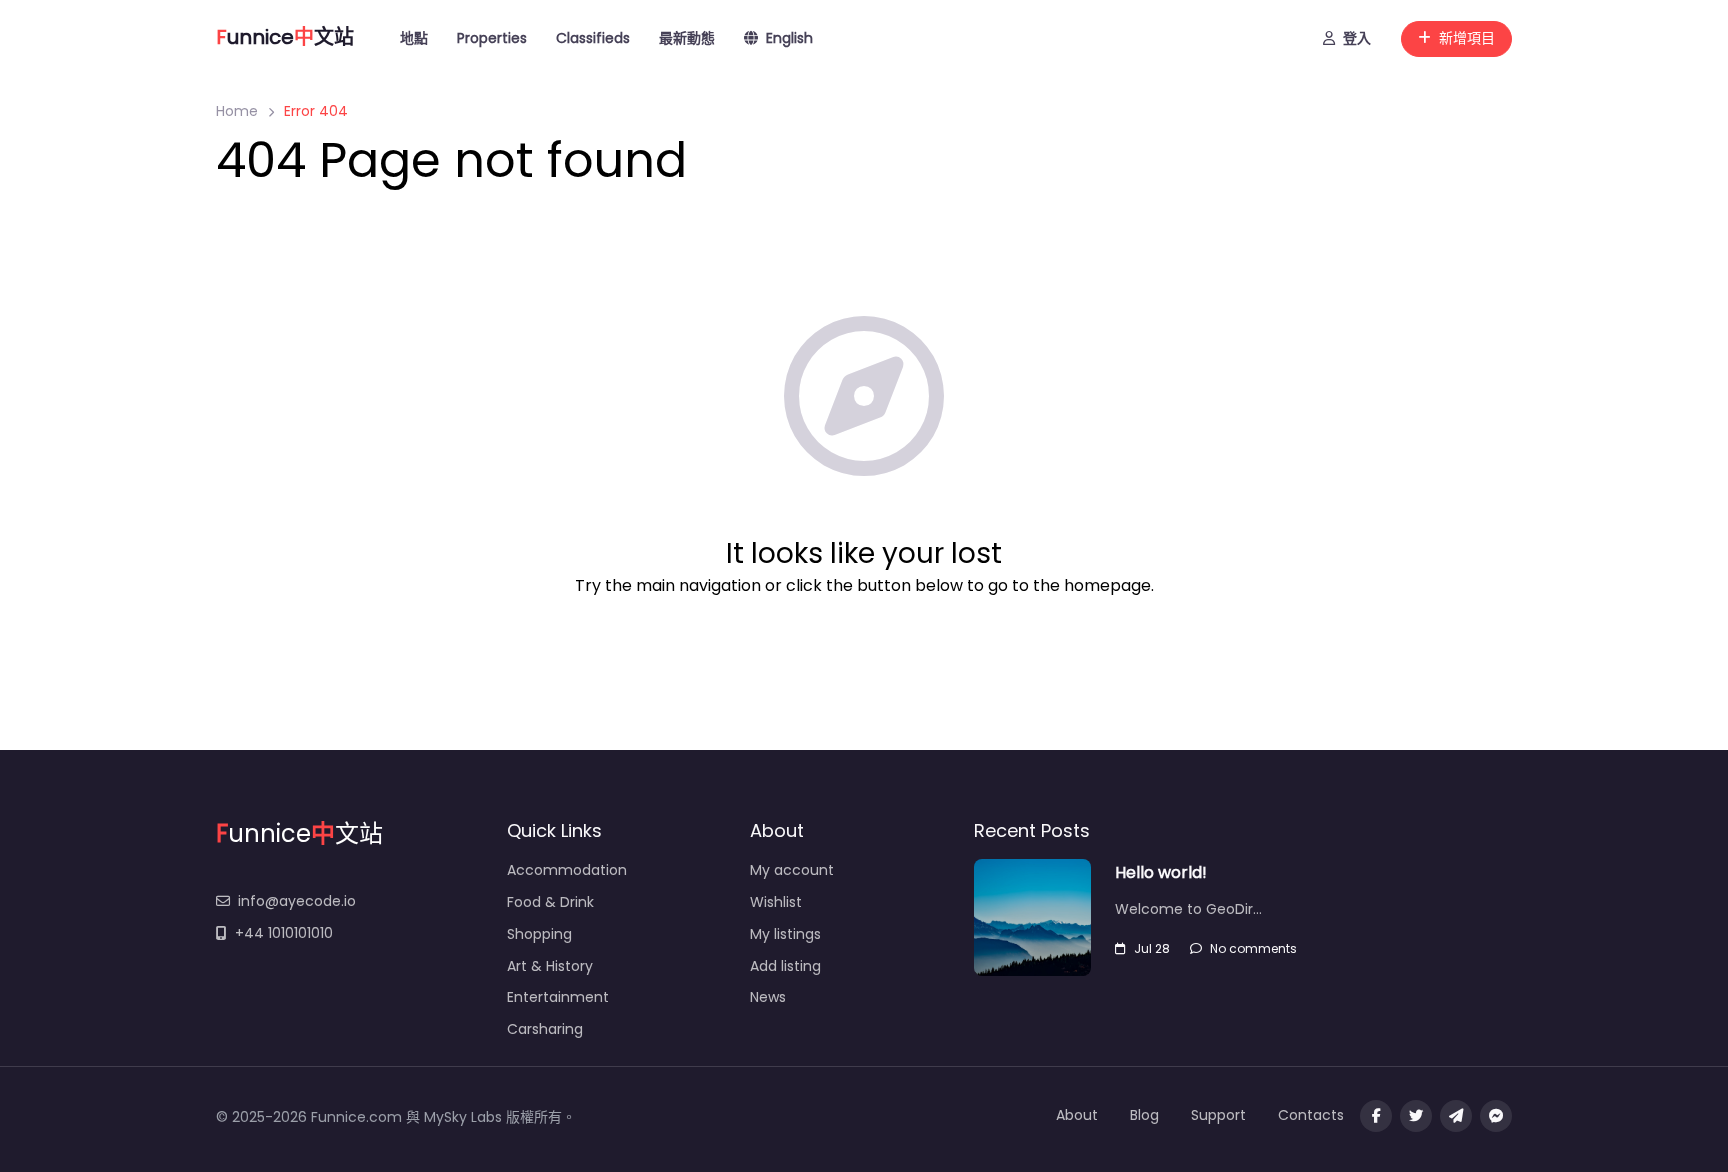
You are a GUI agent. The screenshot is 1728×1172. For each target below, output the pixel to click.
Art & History (550, 966)
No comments (1253, 948)
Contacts (1311, 1115)
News (768, 997)
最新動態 (687, 38)
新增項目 (1467, 38)
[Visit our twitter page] (1416, 1116)
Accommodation (567, 870)
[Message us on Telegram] (1456, 1116)
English (789, 38)
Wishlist (776, 902)
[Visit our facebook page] (1376, 1116)
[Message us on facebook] (1496, 1116)
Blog (1144, 1115)
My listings (785, 934)
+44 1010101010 (284, 933)
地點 (414, 38)
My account (792, 870)
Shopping (539, 934)
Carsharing (545, 1029)
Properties (492, 38)
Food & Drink (550, 902)
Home (237, 111)
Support (1218, 1115)
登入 (1357, 38)
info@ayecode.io (297, 901)
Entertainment (558, 997)
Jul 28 (1152, 948)
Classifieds (593, 38)
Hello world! (1161, 872)
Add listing (785, 966)
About (1077, 1115)
